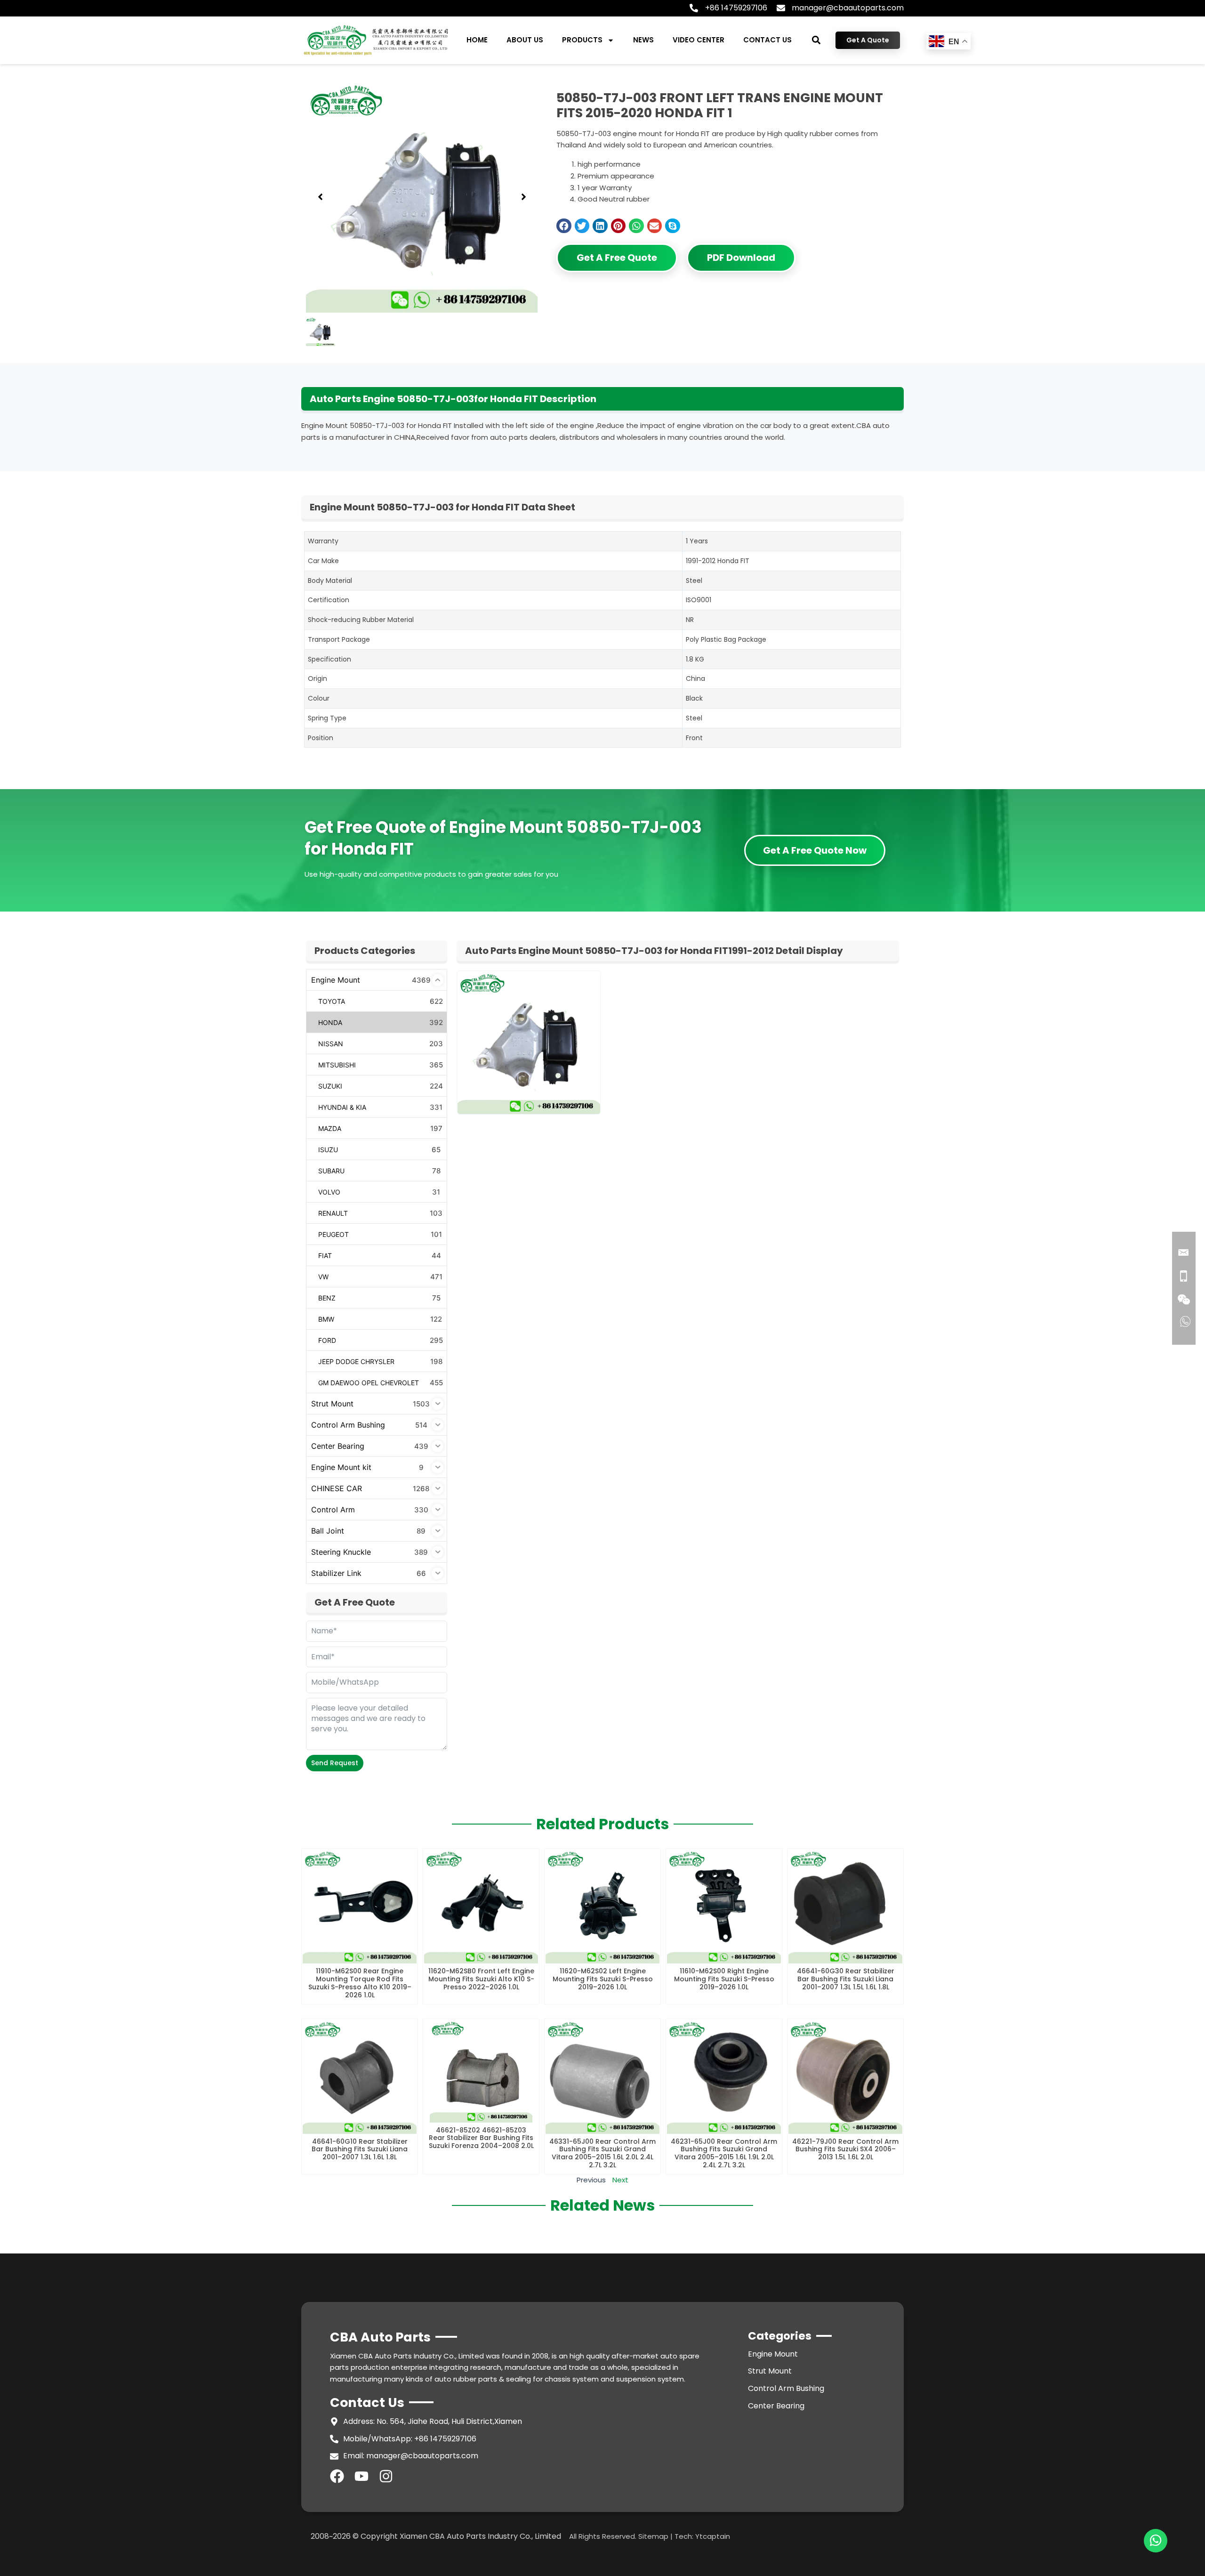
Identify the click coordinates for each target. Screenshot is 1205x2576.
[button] (816, 40)
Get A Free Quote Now (815, 850)
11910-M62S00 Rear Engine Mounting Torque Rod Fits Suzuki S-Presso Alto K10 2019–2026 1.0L (360, 1983)
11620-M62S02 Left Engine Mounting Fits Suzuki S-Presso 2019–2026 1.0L (603, 1979)
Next (620, 2180)
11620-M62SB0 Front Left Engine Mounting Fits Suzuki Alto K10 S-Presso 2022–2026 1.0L (481, 1979)
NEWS (643, 40)
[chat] (1156, 2541)
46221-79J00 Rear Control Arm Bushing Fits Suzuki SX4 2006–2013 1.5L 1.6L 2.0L (845, 2149)
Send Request (335, 1763)
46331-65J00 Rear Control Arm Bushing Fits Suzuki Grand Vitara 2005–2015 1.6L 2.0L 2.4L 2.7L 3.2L (602, 2153)
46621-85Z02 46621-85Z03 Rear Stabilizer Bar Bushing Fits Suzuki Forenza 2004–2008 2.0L (481, 2138)
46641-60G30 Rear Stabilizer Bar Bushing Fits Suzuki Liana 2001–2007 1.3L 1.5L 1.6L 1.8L (846, 1979)
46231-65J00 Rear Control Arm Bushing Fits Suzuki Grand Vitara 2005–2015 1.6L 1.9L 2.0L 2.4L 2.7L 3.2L (724, 2153)
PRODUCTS (582, 40)
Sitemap (653, 2536)
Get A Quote (868, 40)
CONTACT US (767, 40)
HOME (477, 40)
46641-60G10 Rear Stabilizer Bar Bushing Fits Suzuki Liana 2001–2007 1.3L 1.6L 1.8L (360, 2149)
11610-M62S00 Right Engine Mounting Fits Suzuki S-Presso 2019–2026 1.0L (724, 1979)
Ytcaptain (713, 2536)
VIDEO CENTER (699, 40)
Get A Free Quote (617, 258)
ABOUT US (525, 40)
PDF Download (741, 258)
